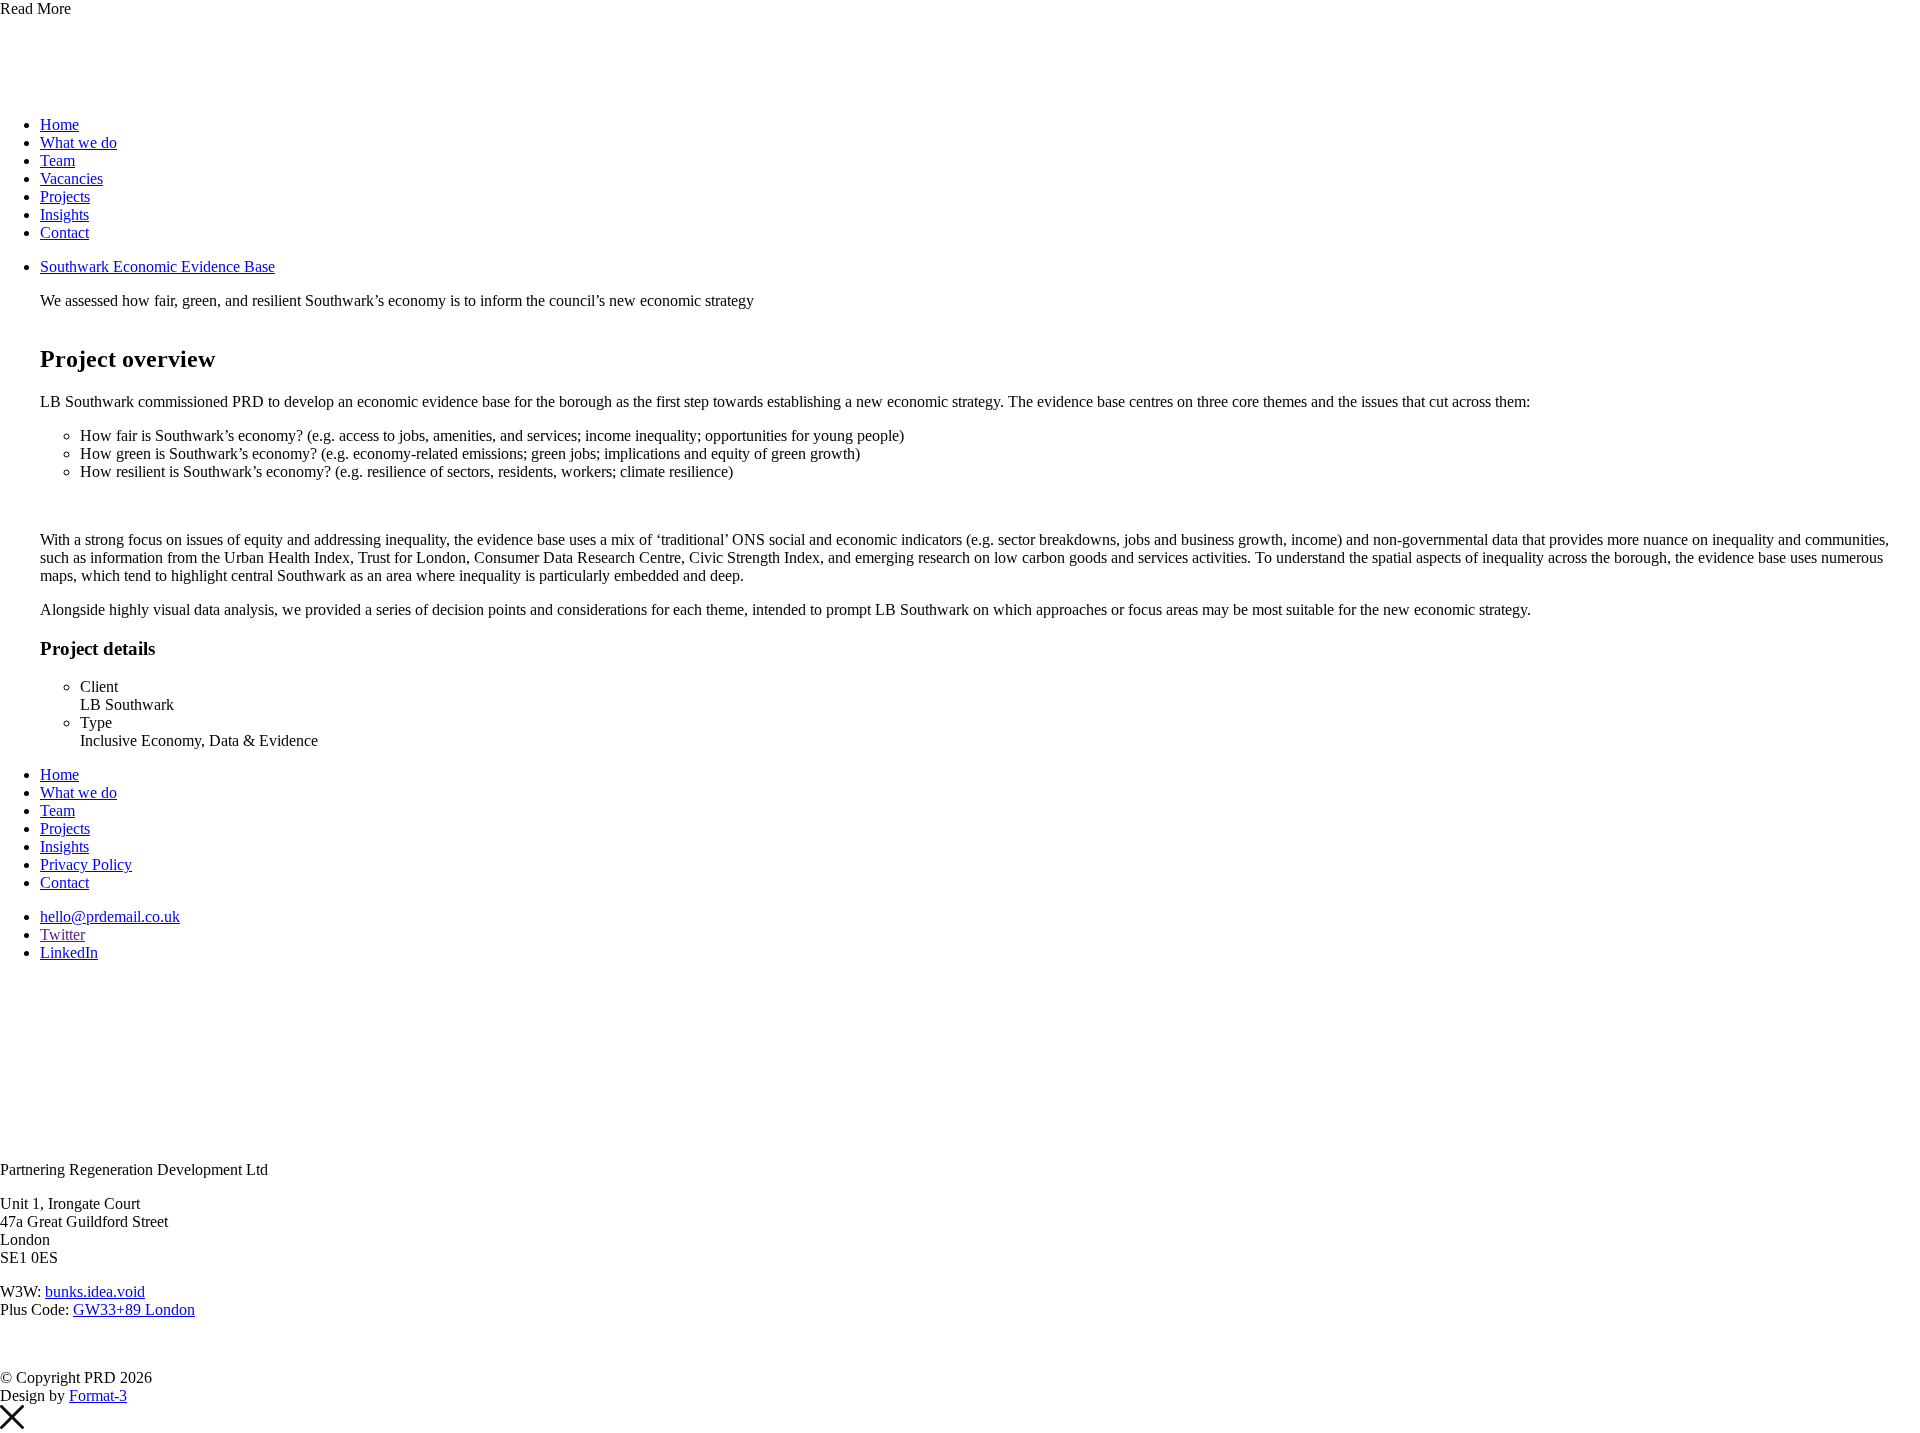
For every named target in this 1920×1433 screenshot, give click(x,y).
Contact (64, 232)
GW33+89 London (134, 1309)
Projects (65, 196)
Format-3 (98, 1395)
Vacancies (71, 178)
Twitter (62, 934)
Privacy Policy (86, 864)
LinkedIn (69, 952)
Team (57, 160)
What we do (78, 142)
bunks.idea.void (95, 1291)
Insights (64, 214)
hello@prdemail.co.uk (110, 916)
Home (59, 124)
